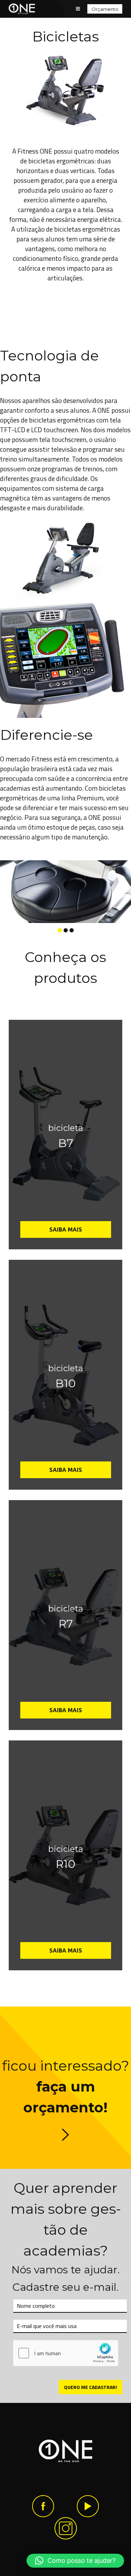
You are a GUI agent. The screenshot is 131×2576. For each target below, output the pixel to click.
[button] (75, 2561)
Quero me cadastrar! (90, 2387)
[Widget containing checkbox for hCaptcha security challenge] (66, 2353)
